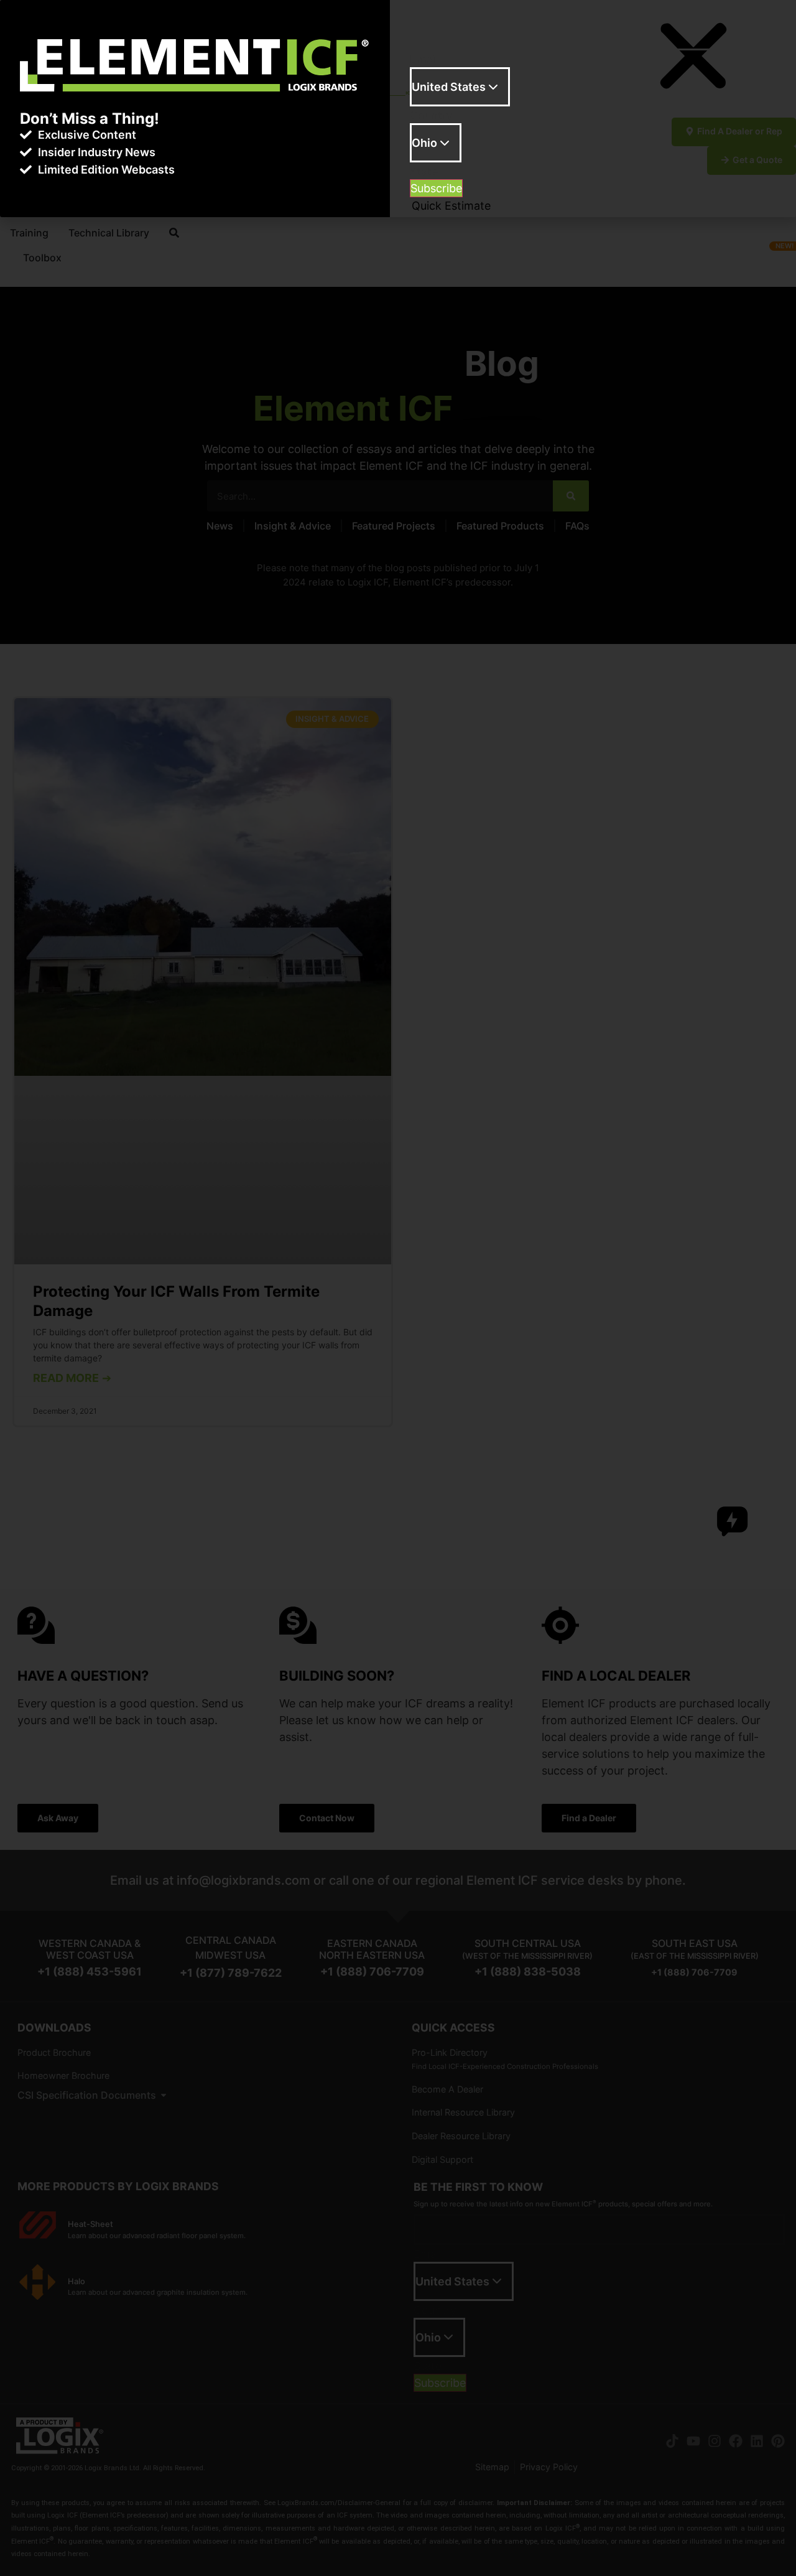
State (424, 172)
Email (424, 60)
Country (431, 116)
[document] (398, 1288)
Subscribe (436, 188)
